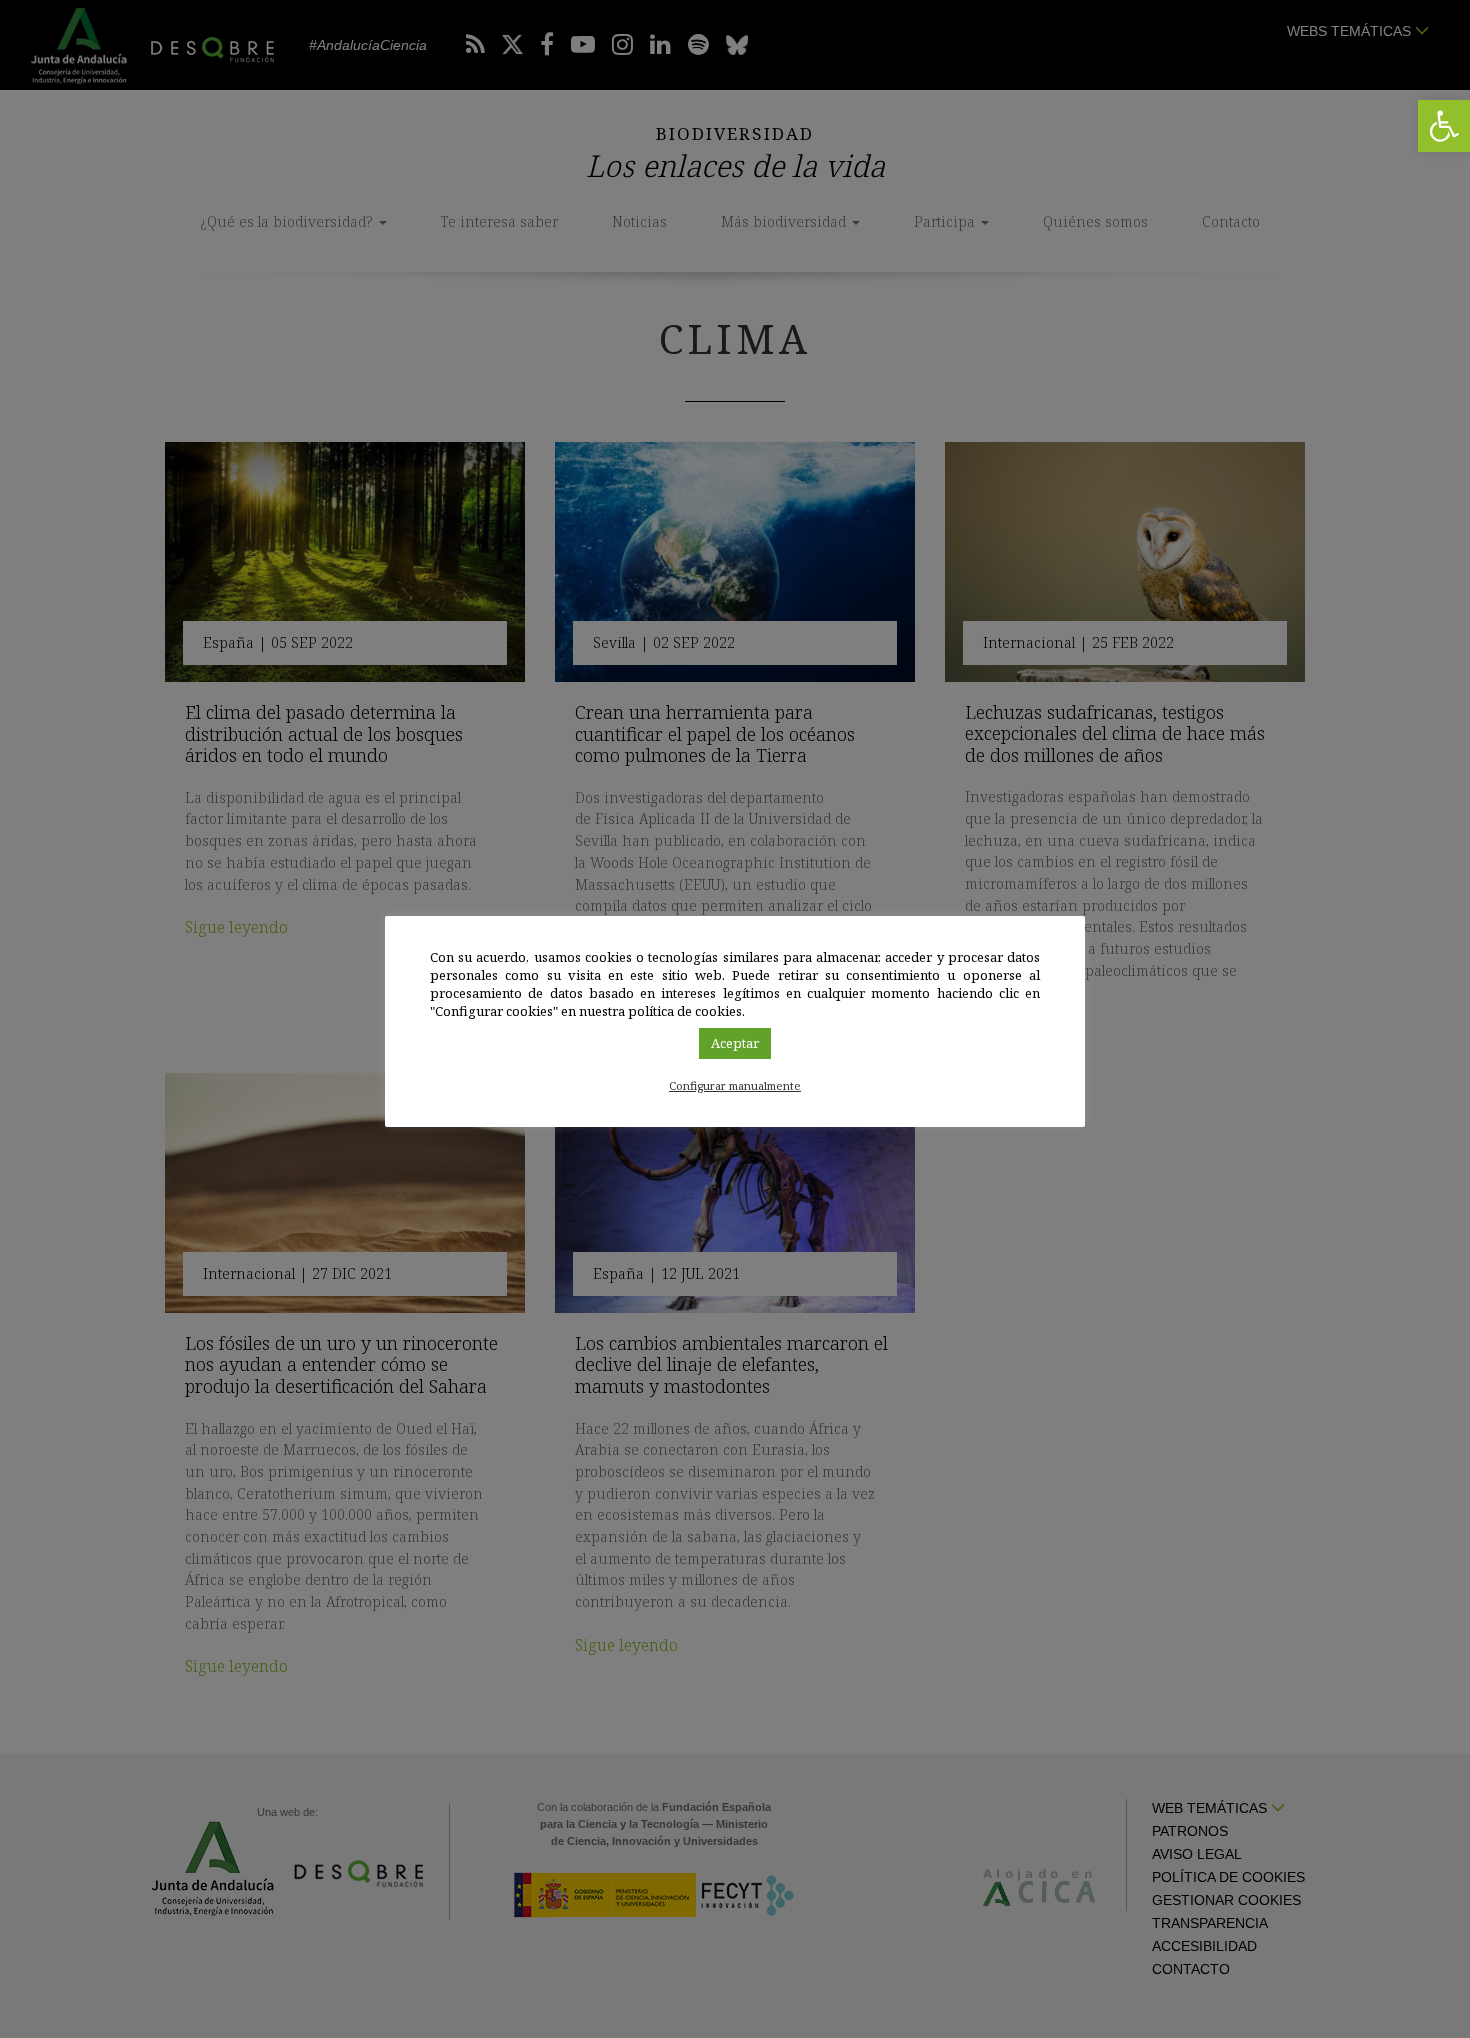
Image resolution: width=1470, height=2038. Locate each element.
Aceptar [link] (735, 1043)
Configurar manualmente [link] (735, 1085)
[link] (1444, 126)
